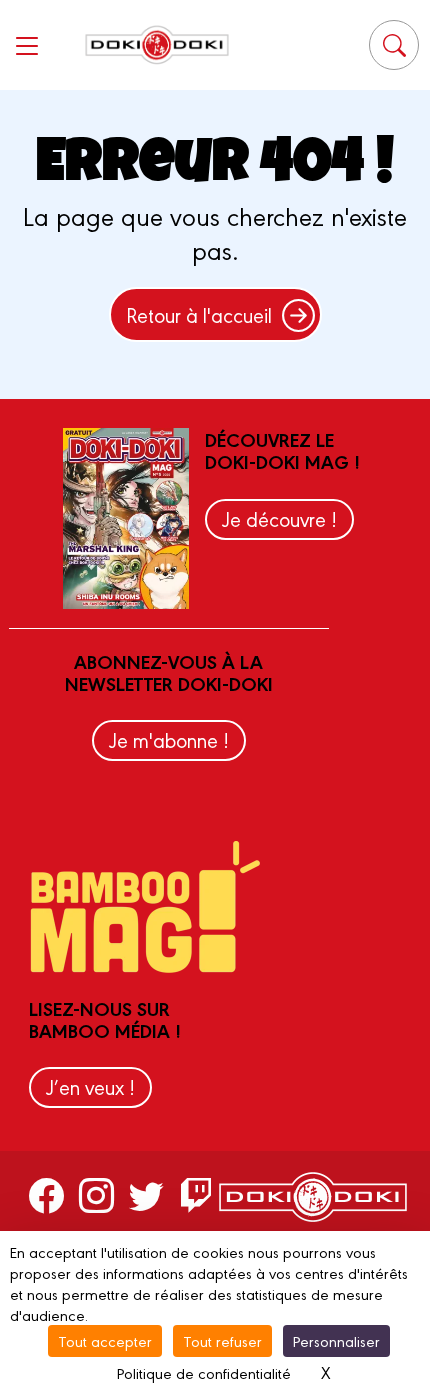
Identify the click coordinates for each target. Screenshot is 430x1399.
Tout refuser (222, 1340)
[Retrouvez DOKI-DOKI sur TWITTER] (146, 1194)
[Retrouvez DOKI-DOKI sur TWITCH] (196, 1194)
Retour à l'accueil (199, 314)
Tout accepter (105, 1340)
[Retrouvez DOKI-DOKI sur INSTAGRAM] (96, 1194)
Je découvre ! (279, 518)
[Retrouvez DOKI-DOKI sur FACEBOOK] (46, 1194)
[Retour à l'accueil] (157, 44)
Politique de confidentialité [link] (204, 1372)
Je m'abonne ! (169, 739)
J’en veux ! (90, 1086)
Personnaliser (336, 1340)
